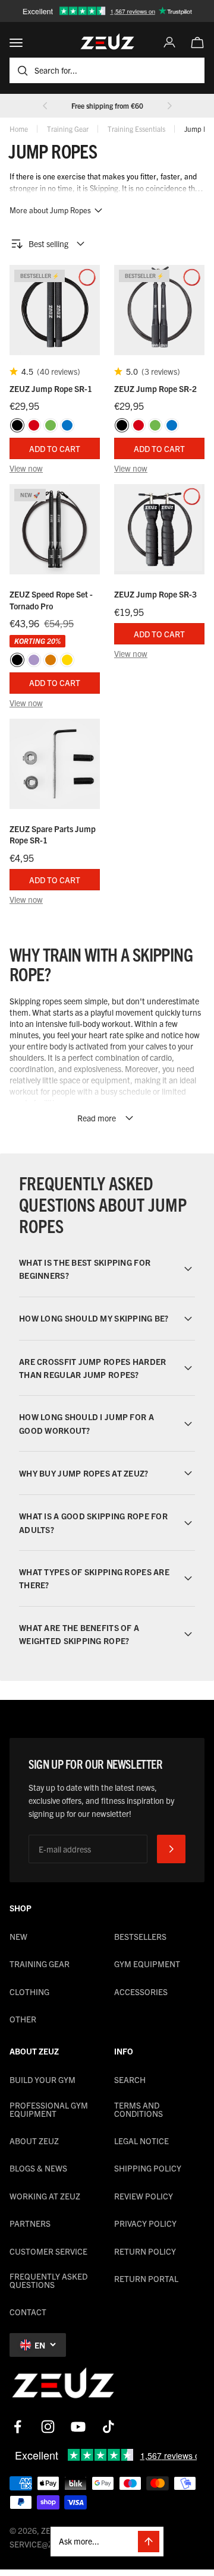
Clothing (29, 1992)
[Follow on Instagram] (48, 2427)
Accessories (141, 1992)
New (18, 1936)
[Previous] (45, 106)
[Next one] (169, 106)
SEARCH (130, 2079)
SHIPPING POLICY (148, 2168)
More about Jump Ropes (50, 210)
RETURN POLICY (145, 2251)
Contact (28, 2312)
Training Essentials (136, 129)
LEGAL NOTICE (141, 2141)
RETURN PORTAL (146, 2278)
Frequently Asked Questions (48, 2280)
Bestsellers (140, 1936)
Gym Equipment (147, 1964)
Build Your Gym (43, 2079)
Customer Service (48, 2251)
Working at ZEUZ (45, 2196)
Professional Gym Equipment (49, 2109)
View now (26, 468)
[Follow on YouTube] (78, 2427)
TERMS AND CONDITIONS (139, 2109)
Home (19, 129)
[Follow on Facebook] (18, 2427)
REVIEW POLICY (144, 2196)
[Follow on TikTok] (108, 2427)
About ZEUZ (34, 2141)
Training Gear (68, 129)
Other (23, 2019)
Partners (30, 2223)
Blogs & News (38, 2168)
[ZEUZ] (63, 2385)
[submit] (171, 1849)
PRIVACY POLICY (145, 2223)
